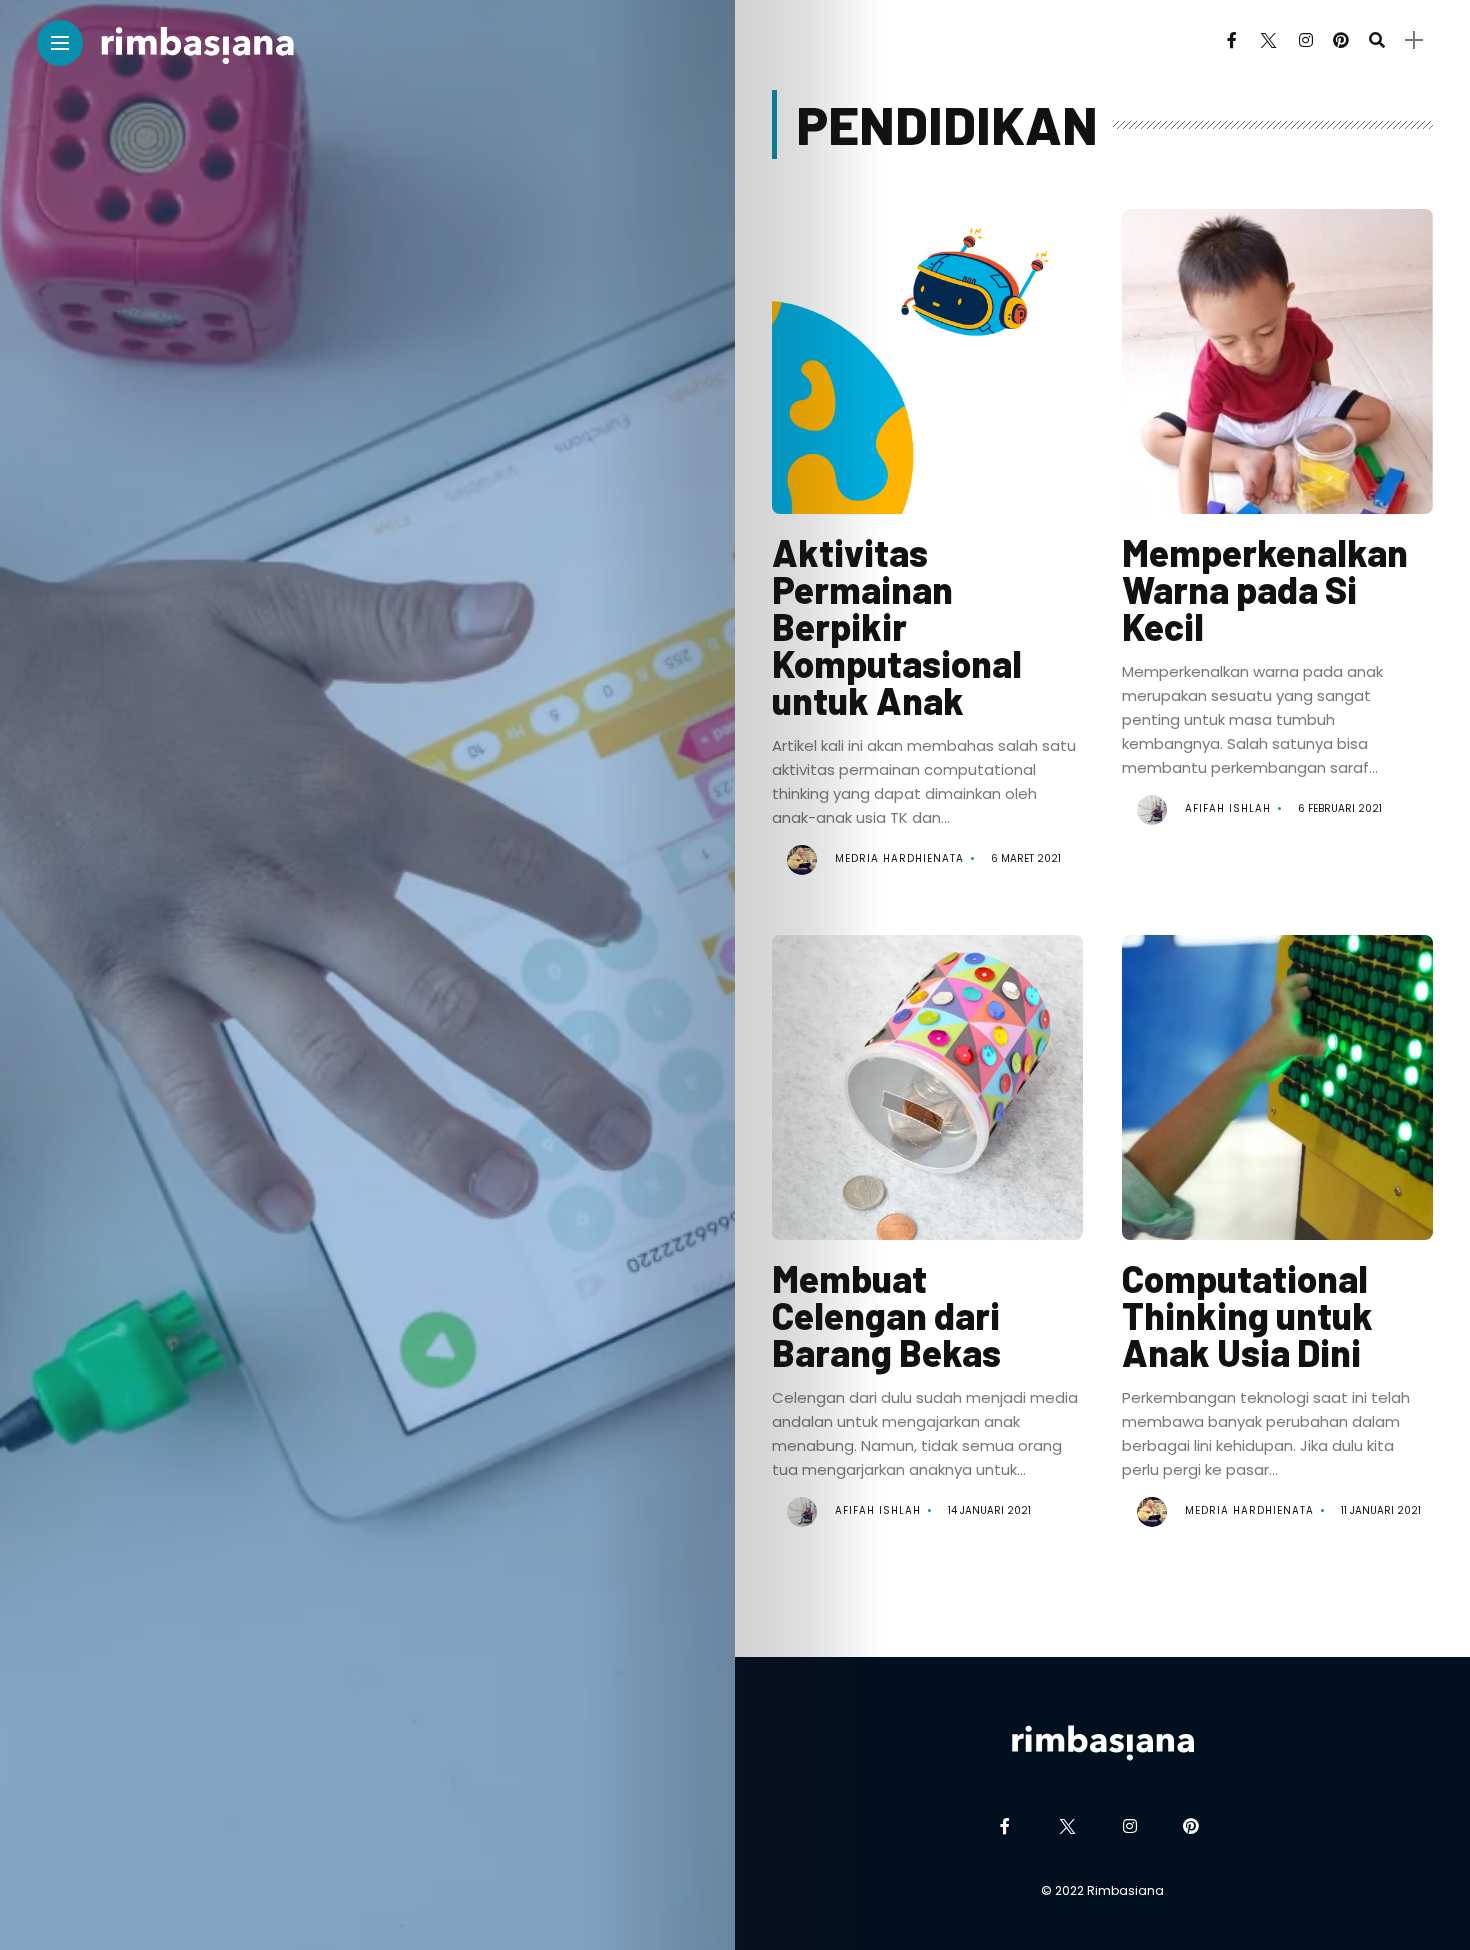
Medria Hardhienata (899, 858)
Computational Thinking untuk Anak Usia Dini (1247, 1315)
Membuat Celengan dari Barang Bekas (886, 1315)
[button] (927, 378)
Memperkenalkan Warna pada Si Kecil (1265, 589)
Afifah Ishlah (1228, 808)
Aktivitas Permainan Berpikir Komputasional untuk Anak (897, 626)
